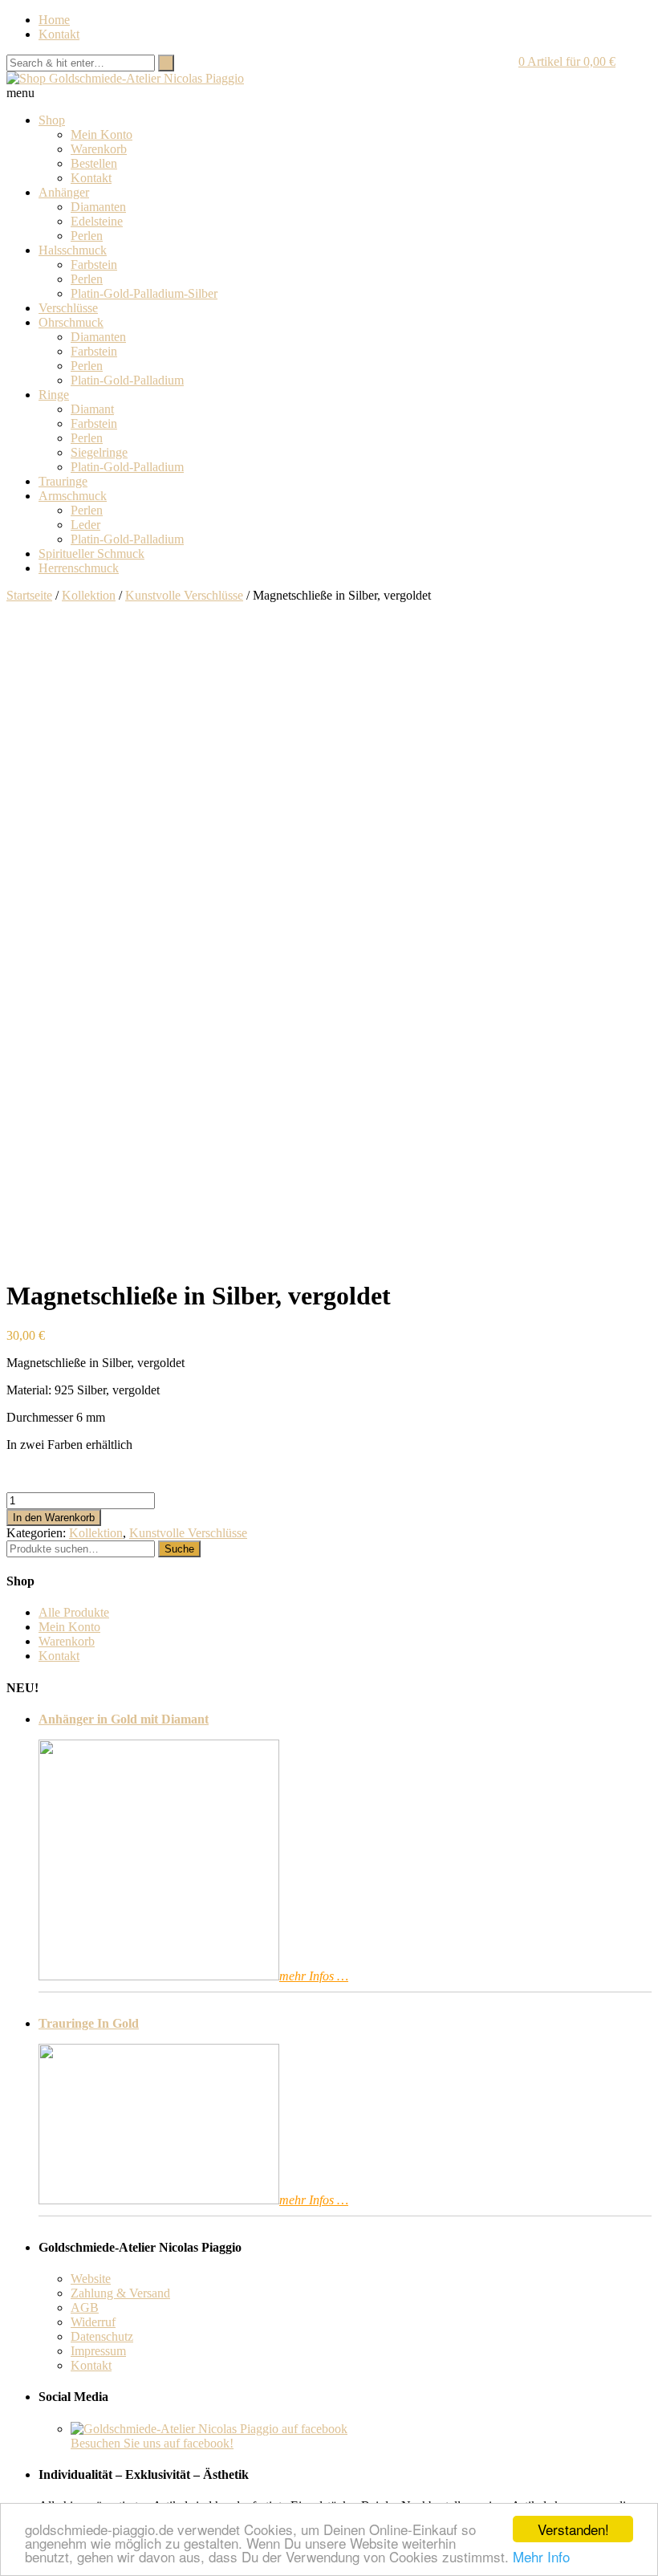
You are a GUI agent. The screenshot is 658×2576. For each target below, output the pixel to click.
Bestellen (94, 163)
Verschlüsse (68, 308)
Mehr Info (541, 2556)
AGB (85, 2307)
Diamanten (98, 207)
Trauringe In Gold (89, 2023)
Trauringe (63, 481)
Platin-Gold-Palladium (127, 380)
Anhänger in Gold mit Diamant (124, 1719)
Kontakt (59, 34)
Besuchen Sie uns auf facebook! (152, 2443)
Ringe (54, 395)
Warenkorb (99, 149)
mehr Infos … (314, 1976)
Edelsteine (97, 221)
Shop (52, 120)
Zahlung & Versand (120, 2293)
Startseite (29, 595)
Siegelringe (99, 452)
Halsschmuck (73, 250)
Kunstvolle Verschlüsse (184, 595)
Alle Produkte (74, 1612)
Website (91, 2279)
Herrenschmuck (79, 568)
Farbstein (94, 265)
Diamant (92, 409)
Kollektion (89, 595)
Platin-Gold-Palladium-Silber (144, 293)
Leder (85, 525)
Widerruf (93, 2322)
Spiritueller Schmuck (91, 553)
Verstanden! (573, 2529)
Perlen (87, 236)
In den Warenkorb (54, 1518)
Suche (179, 1549)
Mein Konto (102, 134)
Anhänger (64, 192)
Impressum (98, 2351)
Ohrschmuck (71, 322)
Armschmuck (73, 496)
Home (54, 20)
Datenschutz (102, 2336)
